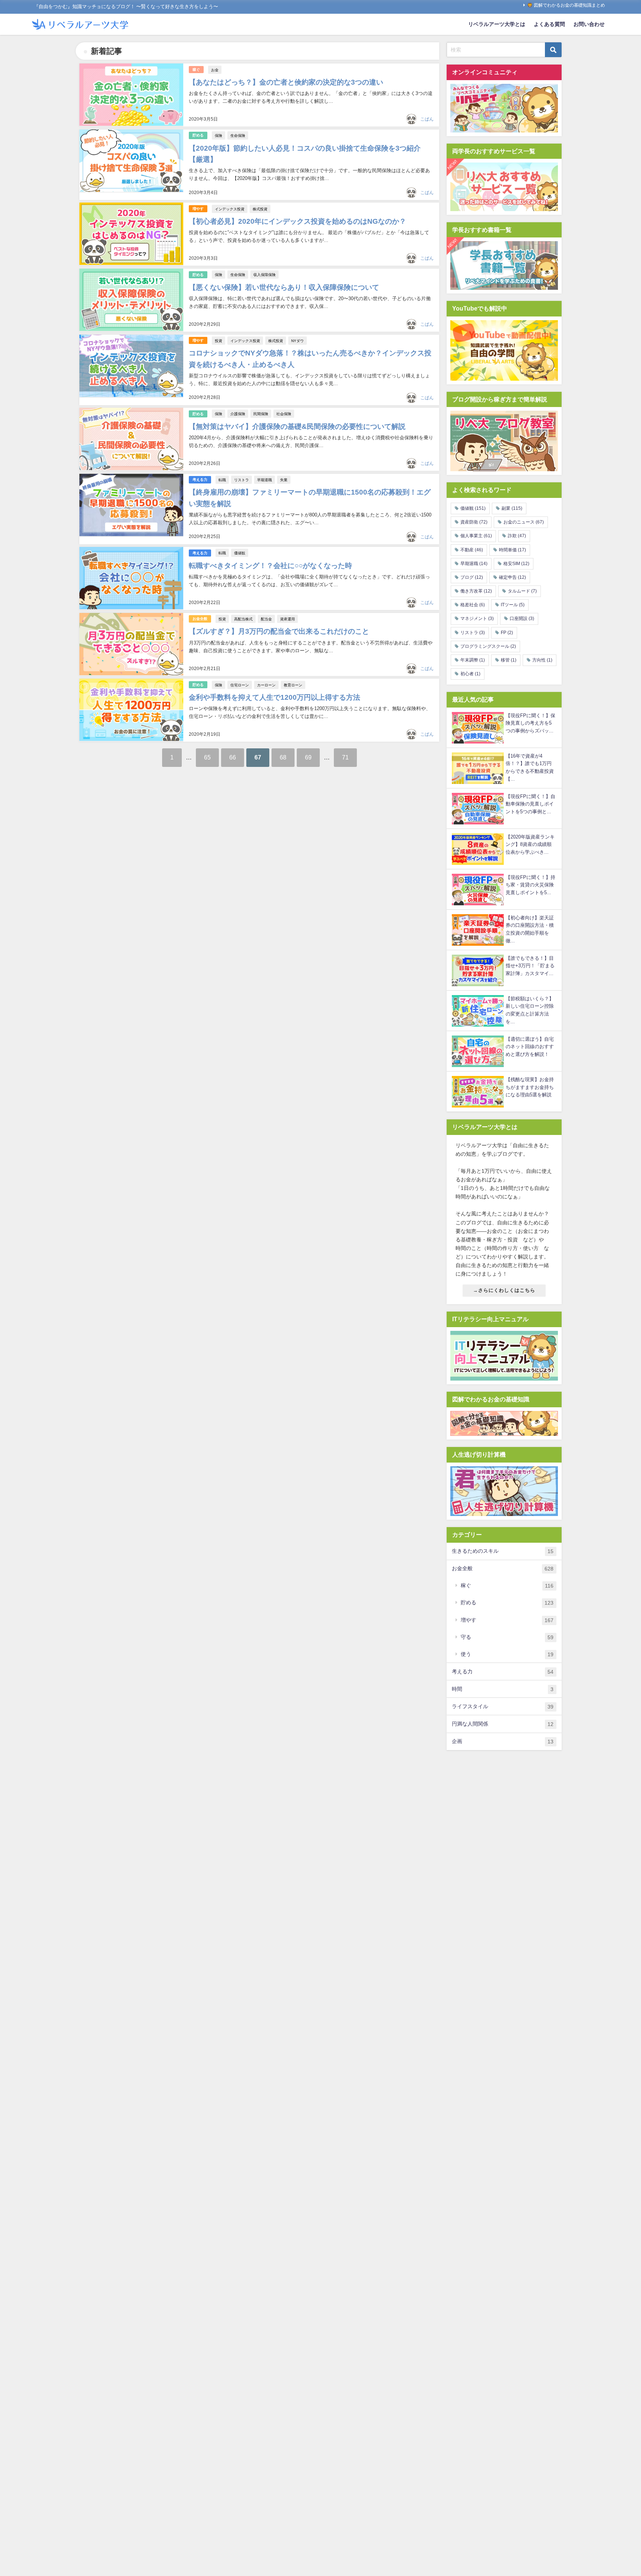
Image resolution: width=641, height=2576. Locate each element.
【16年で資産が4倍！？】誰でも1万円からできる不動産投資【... (530, 767)
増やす (198, 209)
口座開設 (522, 618)
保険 (218, 135)
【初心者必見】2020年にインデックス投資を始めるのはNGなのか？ (298, 221)
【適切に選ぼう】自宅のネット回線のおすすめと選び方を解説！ (530, 1047)
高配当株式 (243, 619)
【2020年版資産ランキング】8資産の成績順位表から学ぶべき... (530, 844)
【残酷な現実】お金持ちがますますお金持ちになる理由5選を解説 (530, 1087)
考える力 (200, 480)
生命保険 (238, 135)
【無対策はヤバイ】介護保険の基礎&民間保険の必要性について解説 (297, 426)
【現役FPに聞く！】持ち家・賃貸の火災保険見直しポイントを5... (530, 885)
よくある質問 (549, 24)
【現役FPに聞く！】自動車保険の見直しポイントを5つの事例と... (530, 804)
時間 (503, 1689)
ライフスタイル (503, 1707)
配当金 (266, 619)
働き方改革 (476, 591)
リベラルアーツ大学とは (497, 24)
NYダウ (298, 341)
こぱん (427, 119)
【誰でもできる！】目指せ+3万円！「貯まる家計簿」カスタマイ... (530, 966)
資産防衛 (474, 522)
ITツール (513, 605)
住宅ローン (240, 685)
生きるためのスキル (503, 1551)
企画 (503, 1741)
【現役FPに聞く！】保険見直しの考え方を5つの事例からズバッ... (530, 723)
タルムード (522, 591)
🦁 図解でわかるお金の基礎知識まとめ (566, 5)
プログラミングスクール (488, 646)
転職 (222, 480)
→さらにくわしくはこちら (504, 1290)
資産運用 (287, 619)
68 (283, 757)
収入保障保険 (264, 275)
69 (308, 757)
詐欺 (517, 536)
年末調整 (473, 660)
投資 (218, 341)
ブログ (472, 577)
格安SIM (516, 564)
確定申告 (512, 577)
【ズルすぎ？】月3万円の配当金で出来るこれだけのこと (279, 631)
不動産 (472, 550)
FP (507, 633)
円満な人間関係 (503, 1724)
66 (233, 757)
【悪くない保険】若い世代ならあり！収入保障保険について (284, 287)
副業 (512, 508)
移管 (509, 660)
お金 (215, 70)
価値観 (240, 553)
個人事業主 (476, 536)
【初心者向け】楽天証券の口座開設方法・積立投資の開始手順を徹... (530, 929)
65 (207, 757)
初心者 (470, 674)
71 (345, 757)
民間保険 (261, 414)
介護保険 (238, 414)
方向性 (542, 660)
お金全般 (200, 619)
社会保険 (284, 414)
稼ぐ (196, 70)
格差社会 (473, 605)
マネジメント (477, 618)
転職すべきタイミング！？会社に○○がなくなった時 (270, 566)
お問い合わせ (589, 24)
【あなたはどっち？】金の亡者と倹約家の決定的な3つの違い (286, 82)
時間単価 (512, 550)
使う (507, 1654)
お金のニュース (524, 522)
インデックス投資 (230, 209)
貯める (198, 135)
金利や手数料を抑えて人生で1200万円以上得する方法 (275, 697)
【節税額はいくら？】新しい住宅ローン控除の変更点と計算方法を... (530, 1010)
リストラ (241, 480)
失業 (284, 480)
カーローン (266, 685)
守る (507, 1637)
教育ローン (293, 685)
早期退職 (264, 480)
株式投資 (260, 209)
